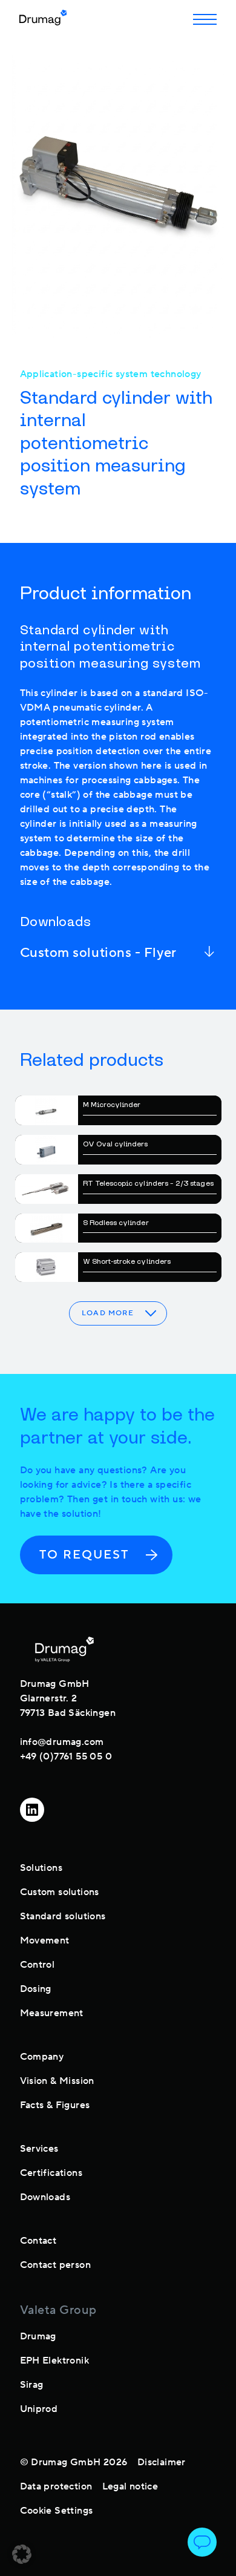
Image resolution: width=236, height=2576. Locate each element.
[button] (22, 2554)
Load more (108, 1313)
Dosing (36, 1989)
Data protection (56, 2486)
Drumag (38, 2336)
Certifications (51, 2173)
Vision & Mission (57, 2081)
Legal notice (130, 2486)
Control (38, 1965)
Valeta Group (58, 2310)
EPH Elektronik (55, 2361)
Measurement (52, 2013)
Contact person (56, 2265)
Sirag (32, 2385)
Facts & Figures (55, 2105)
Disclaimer (162, 2462)
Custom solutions (60, 1892)
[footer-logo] (64, 1649)
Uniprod (39, 2409)
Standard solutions (63, 1916)
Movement (45, 1940)
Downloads (45, 2197)
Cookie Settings (57, 2511)
